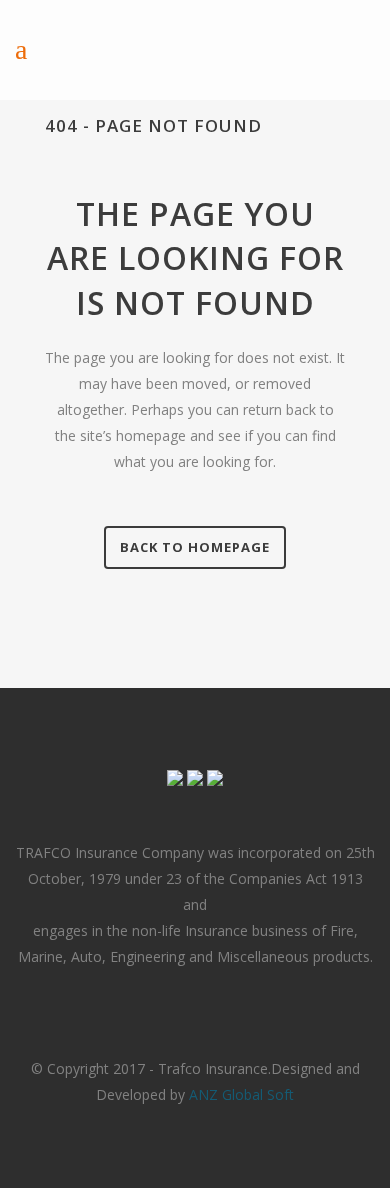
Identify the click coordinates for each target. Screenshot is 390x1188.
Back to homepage (195, 547)
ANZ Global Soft (241, 1094)
